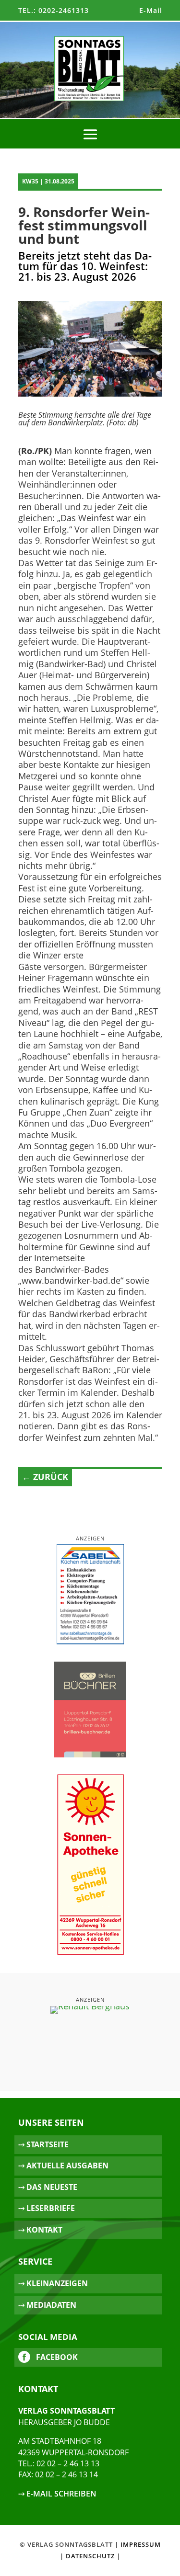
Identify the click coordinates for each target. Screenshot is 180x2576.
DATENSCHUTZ (90, 2556)
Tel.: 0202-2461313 (54, 10)
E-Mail (151, 10)
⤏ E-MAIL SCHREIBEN (57, 2494)
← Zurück (45, 1477)
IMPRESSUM (141, 2544)
